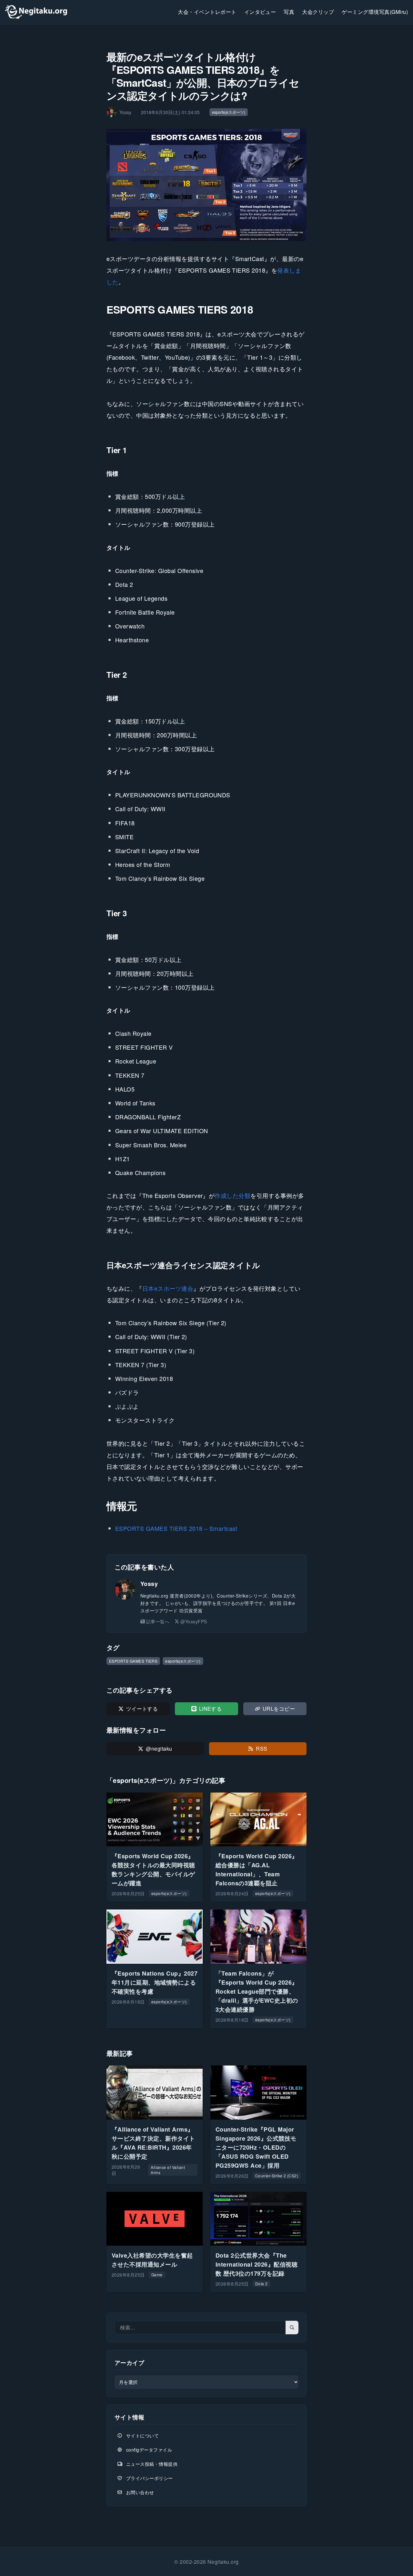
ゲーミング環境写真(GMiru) (375, 12)
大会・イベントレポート (207, 12)
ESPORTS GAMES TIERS (133, 1661)
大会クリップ (318, 12)
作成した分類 (232, 1195)
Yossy (149, 1584)
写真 (289, 12)
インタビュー (260, 12)
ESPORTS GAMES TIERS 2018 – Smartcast (176, 1528)
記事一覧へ (158, 1621)
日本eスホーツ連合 (168, 1288)
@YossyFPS (194, 1621)
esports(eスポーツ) (229, 112)
